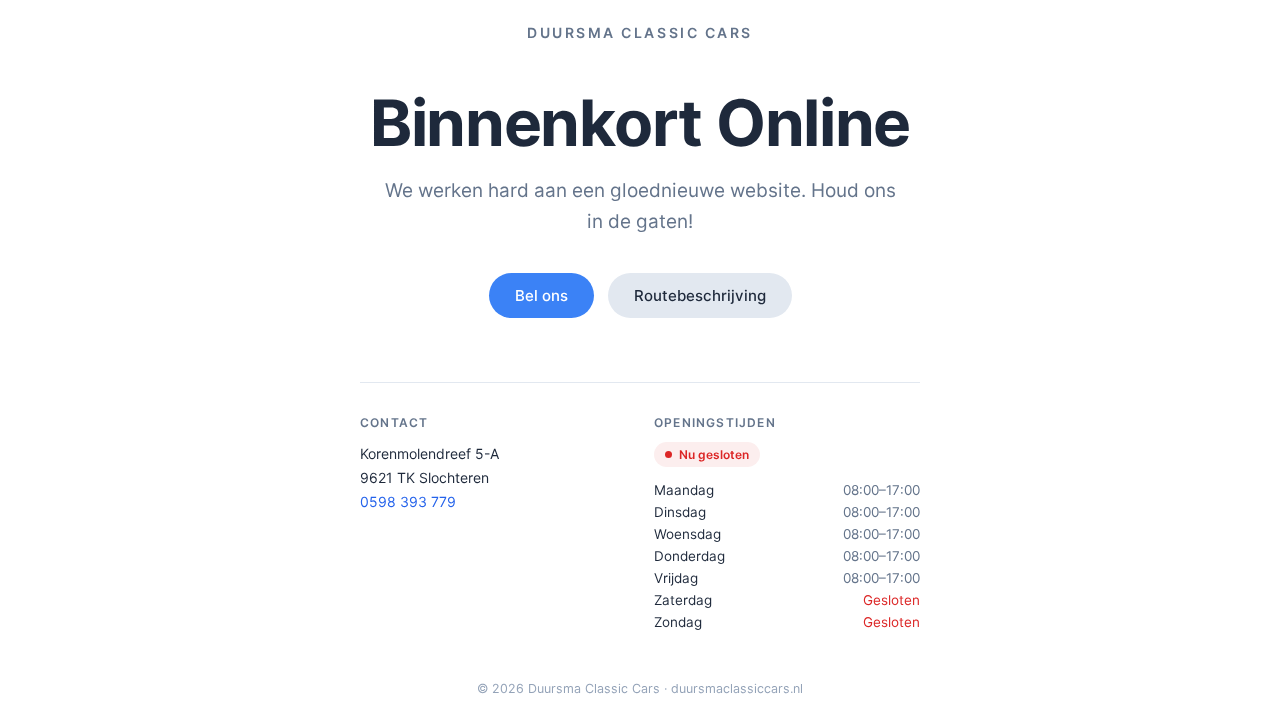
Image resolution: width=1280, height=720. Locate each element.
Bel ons (541, 295)
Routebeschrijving (700, 295)
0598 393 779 (408, 501)
